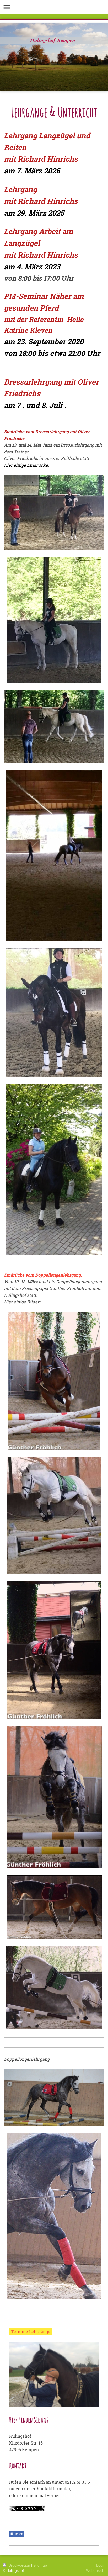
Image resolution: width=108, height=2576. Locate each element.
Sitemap (40, 2565)
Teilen (18, 2534)
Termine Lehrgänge (31, 2332)
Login (101, 2565)
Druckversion (19, 2565)
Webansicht (96, 2570)
